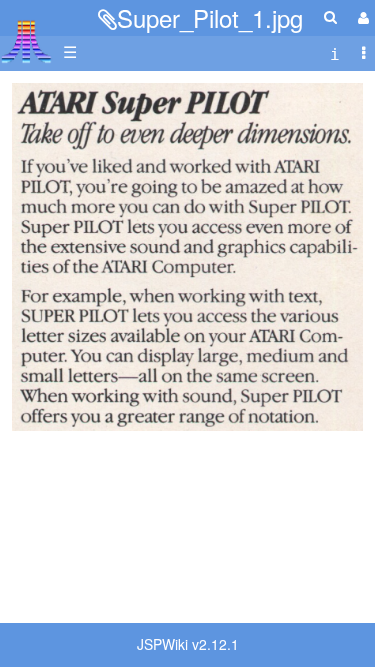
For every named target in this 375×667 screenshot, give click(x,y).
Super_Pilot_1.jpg (210, 17)
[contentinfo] (335, 52)
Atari (26, 41)
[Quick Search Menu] (330, 16)
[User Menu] (361, 17)
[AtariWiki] (26, 35)
